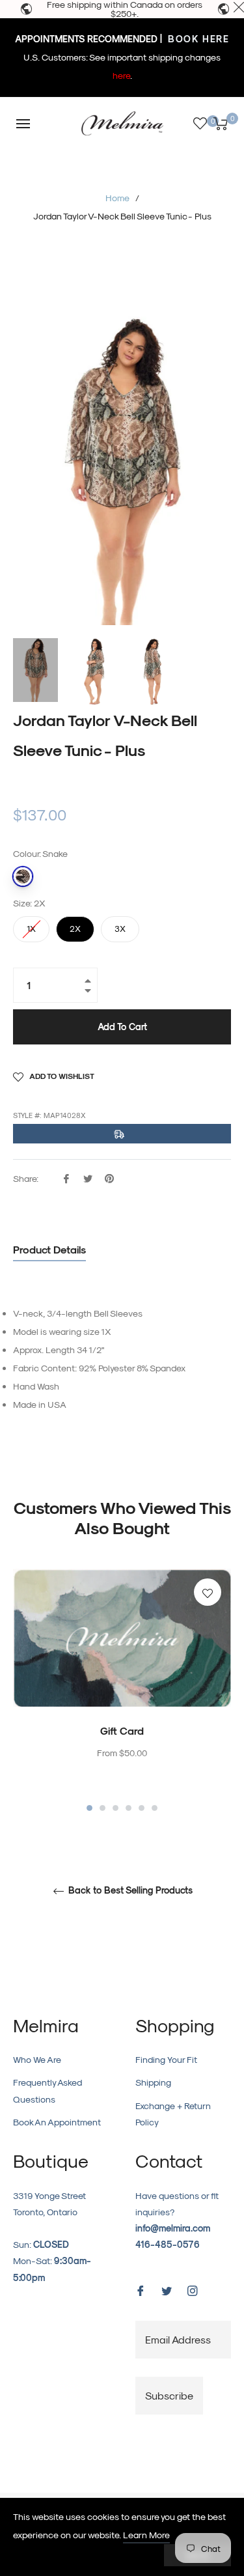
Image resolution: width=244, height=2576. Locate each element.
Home (117, 198)
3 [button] (115, 1808)
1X (31, 925)
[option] (122, 1691)
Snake (23, 876)
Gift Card (122, 1730)
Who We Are (37, 2059)
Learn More (146, 2535)
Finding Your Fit (166, 2059)
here (121, 75)
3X (120, 925)
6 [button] (155, 1808)
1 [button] (89, 1808)
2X (75, 925)
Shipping (153, 2082)
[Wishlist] (200, 123)
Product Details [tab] (49, 1249)
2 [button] (102, 1808)
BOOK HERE (197, 39)
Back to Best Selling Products (129, 1890)
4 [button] (129, 1808)
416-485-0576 (168, 2244)
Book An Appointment (57, 2122)
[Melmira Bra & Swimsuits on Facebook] (141, 2289)
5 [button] (142, 1808)
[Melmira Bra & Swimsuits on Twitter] (167, 2289)
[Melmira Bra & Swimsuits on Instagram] (193, 2289)
